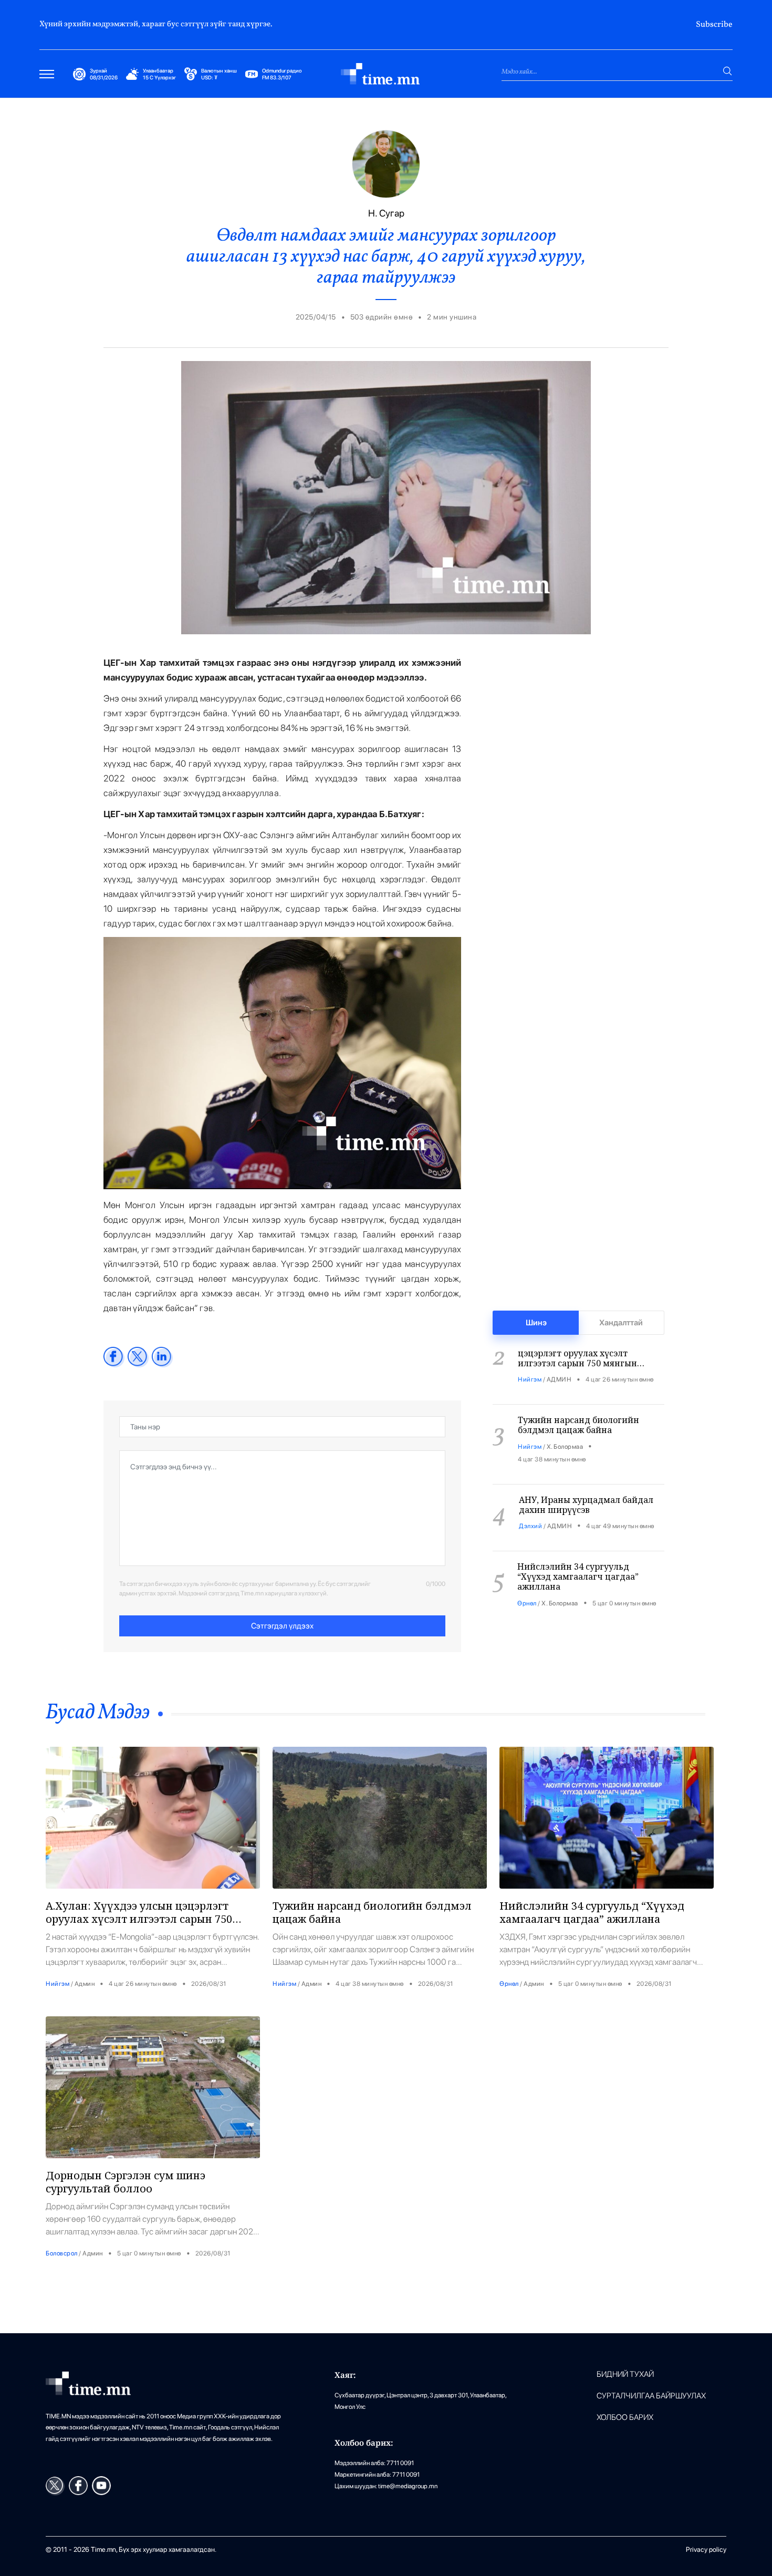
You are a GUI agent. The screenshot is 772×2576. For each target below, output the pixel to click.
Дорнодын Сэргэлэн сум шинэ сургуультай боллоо (126, 2182)
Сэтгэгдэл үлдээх (282, 1626)
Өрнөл (527, 1576)
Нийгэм (530, 1352)
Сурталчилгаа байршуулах (651, 2396)
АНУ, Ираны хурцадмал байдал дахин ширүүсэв (586, 1477)
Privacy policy (706, 2549)
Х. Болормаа (565, 1419)
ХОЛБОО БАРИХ (625, 2418)
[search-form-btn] (727, 71)
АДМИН (559, 1352)
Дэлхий (530, 1499)
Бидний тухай (625, 2374)
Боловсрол (62, 2253)
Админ (85, 1984)
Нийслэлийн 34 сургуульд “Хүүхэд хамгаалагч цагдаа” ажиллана (578, 1549)
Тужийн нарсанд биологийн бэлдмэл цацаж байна (578, 1398)
